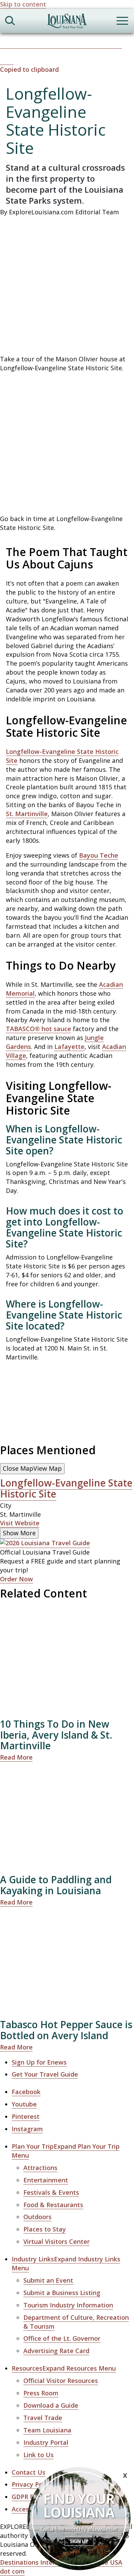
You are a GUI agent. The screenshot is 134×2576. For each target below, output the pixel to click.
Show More (19, 1533)
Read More (16, 1757)
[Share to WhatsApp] (39, 44)
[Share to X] (23, 44)
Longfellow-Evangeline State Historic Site (66, 1488)
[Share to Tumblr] (85, 44)
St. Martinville (27, 814)
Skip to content (23, 4)
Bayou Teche (99, 855)
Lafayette (69, 1047)
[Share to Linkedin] (70, 44)
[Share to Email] (115, 44)
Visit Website (20, 1523)
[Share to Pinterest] (54, 44)
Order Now (16, 1579)
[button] (67, 65)
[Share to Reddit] (100, 44)
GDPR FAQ (27, 2497)
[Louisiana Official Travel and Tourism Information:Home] (67, 22)
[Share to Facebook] (8, 44)
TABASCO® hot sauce (38, 1029)
